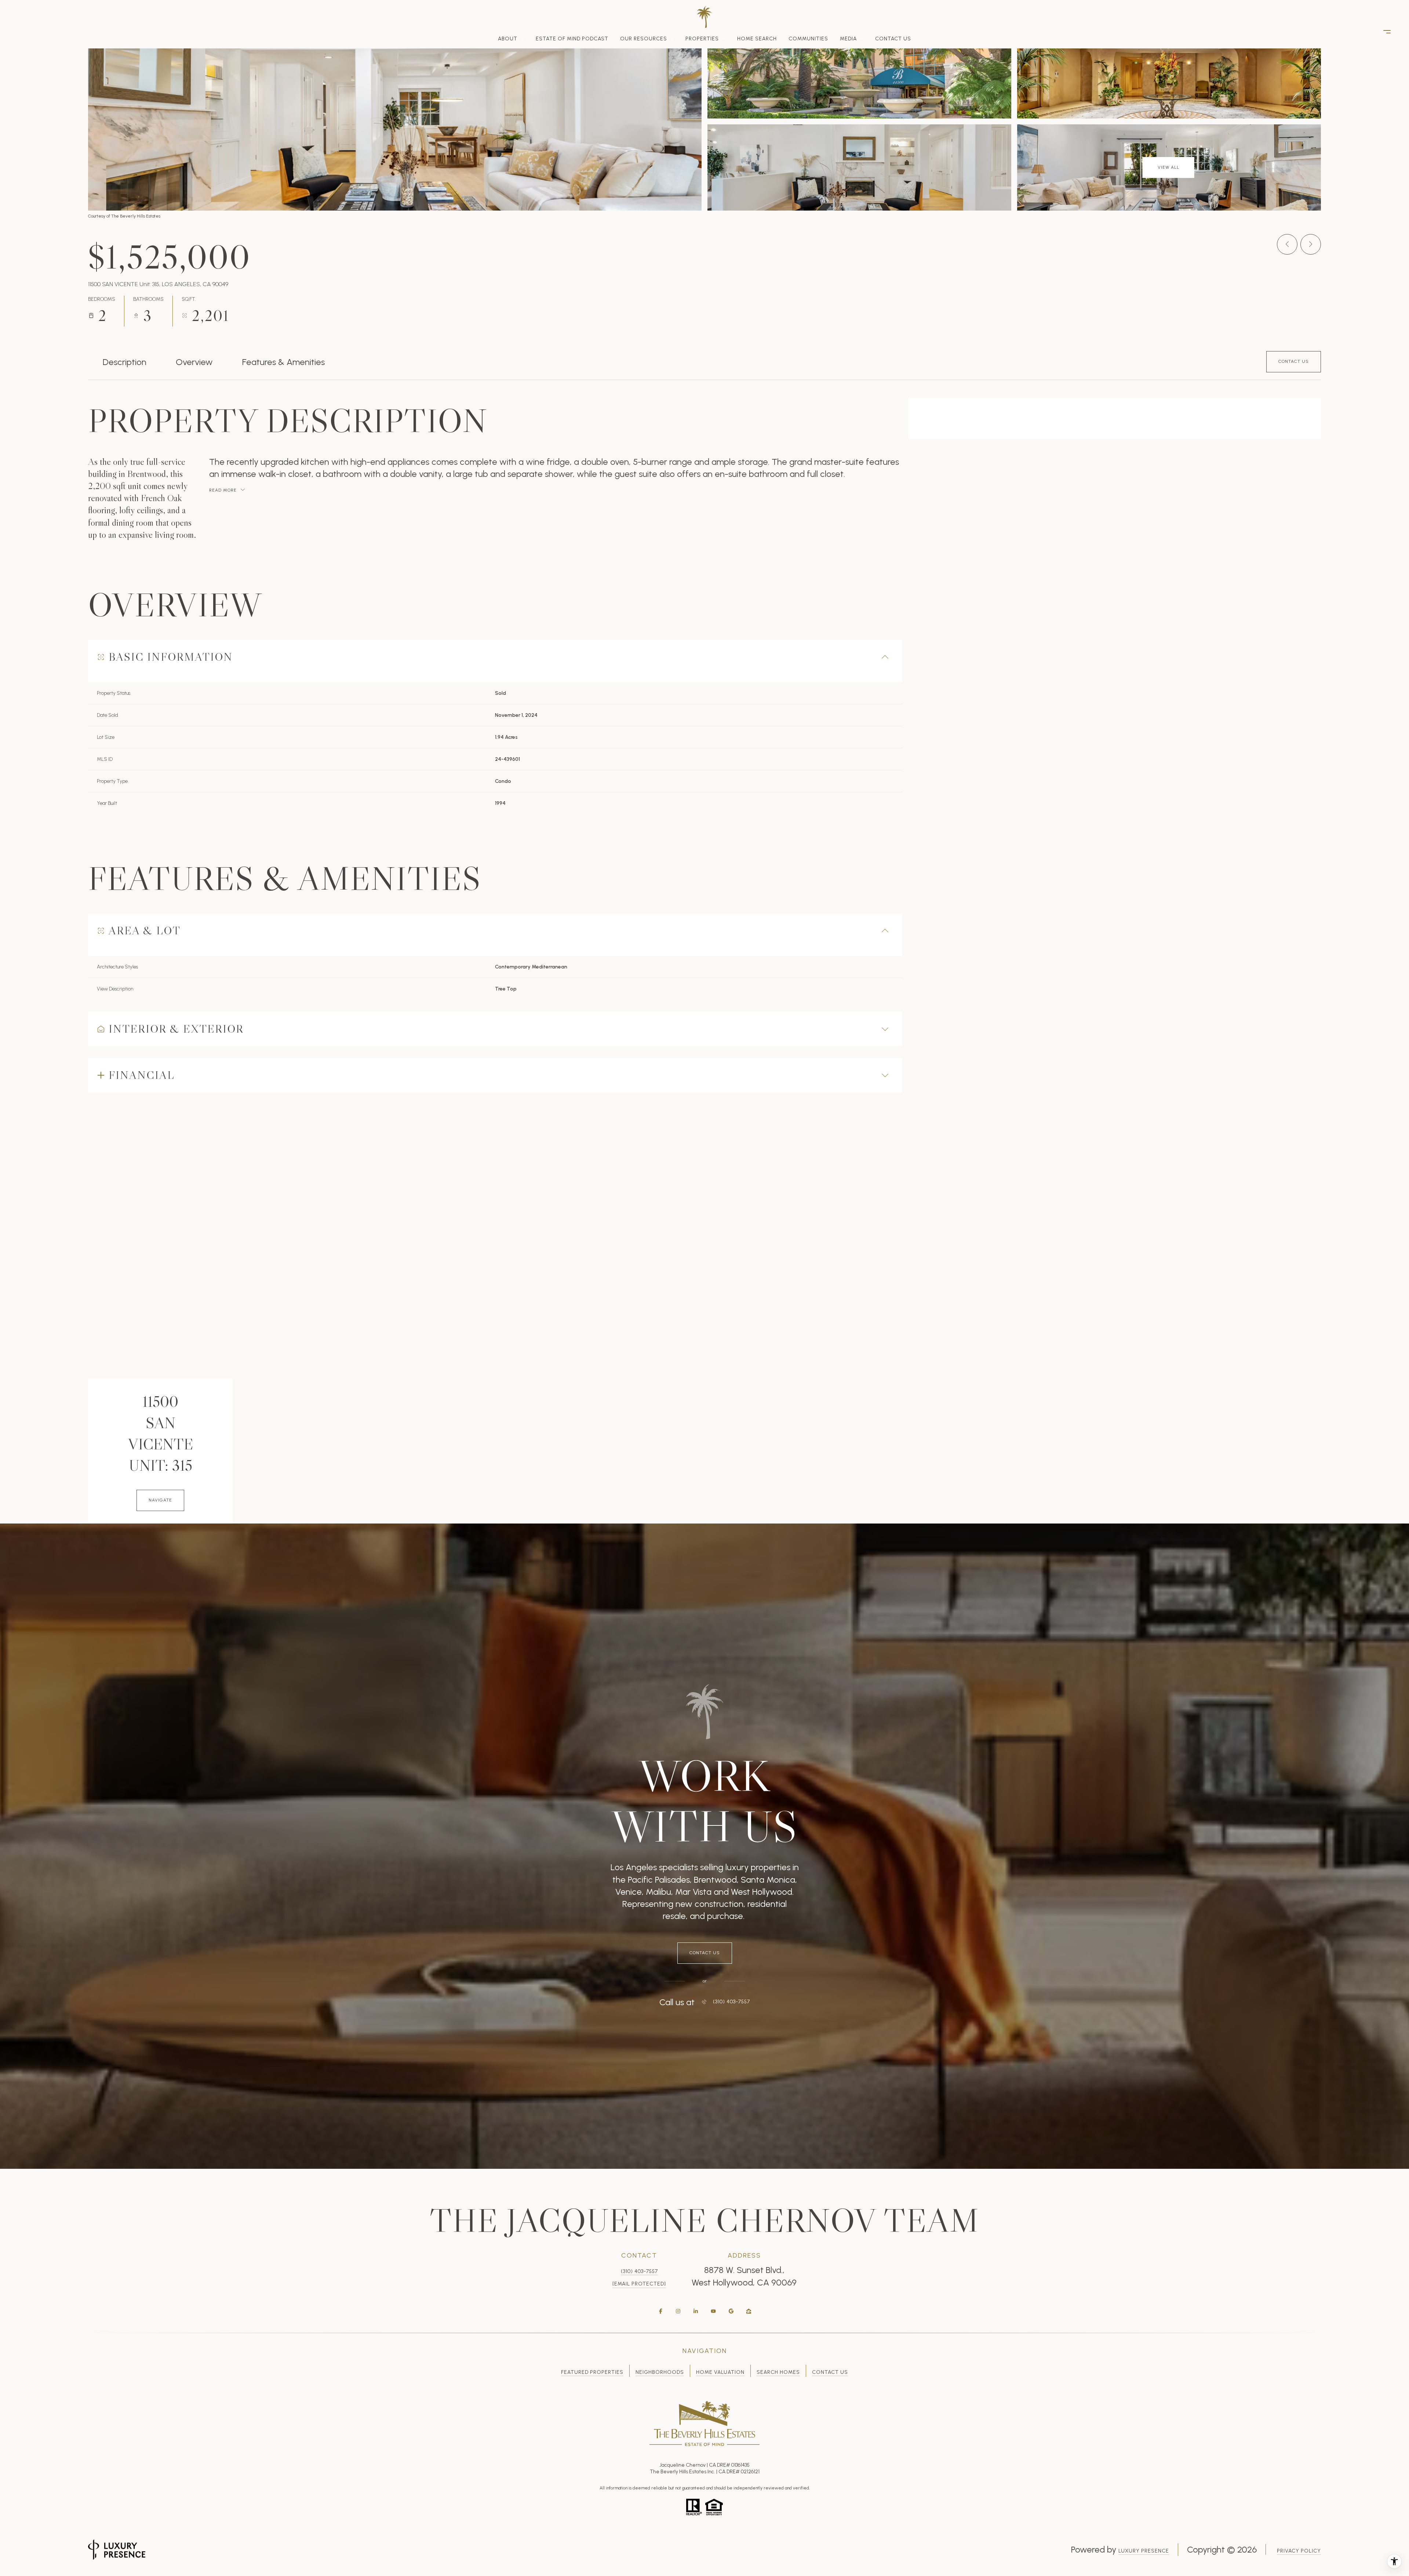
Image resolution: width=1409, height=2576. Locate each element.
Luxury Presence (1144, 2551)
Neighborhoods (660, 2372)
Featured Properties (592, 2372)
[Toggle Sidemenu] (1383, 32)
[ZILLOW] (749, 2311)
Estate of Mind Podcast (572, 39)
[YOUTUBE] (713, 2311)
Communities (808, 39)
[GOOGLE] (731, 2311)
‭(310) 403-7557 (731, 2002)
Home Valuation (720, 2372)
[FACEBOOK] (660, 2311)
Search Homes (778, 2372)
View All (1168, 167)
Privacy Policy (1299, 2551)
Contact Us (893, 39)
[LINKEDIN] (696, 2311)
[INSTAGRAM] (678, 2311)
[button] (1294, 362)
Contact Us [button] (830, 2372)
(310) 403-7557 (639, 2271)
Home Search (757, 39)
